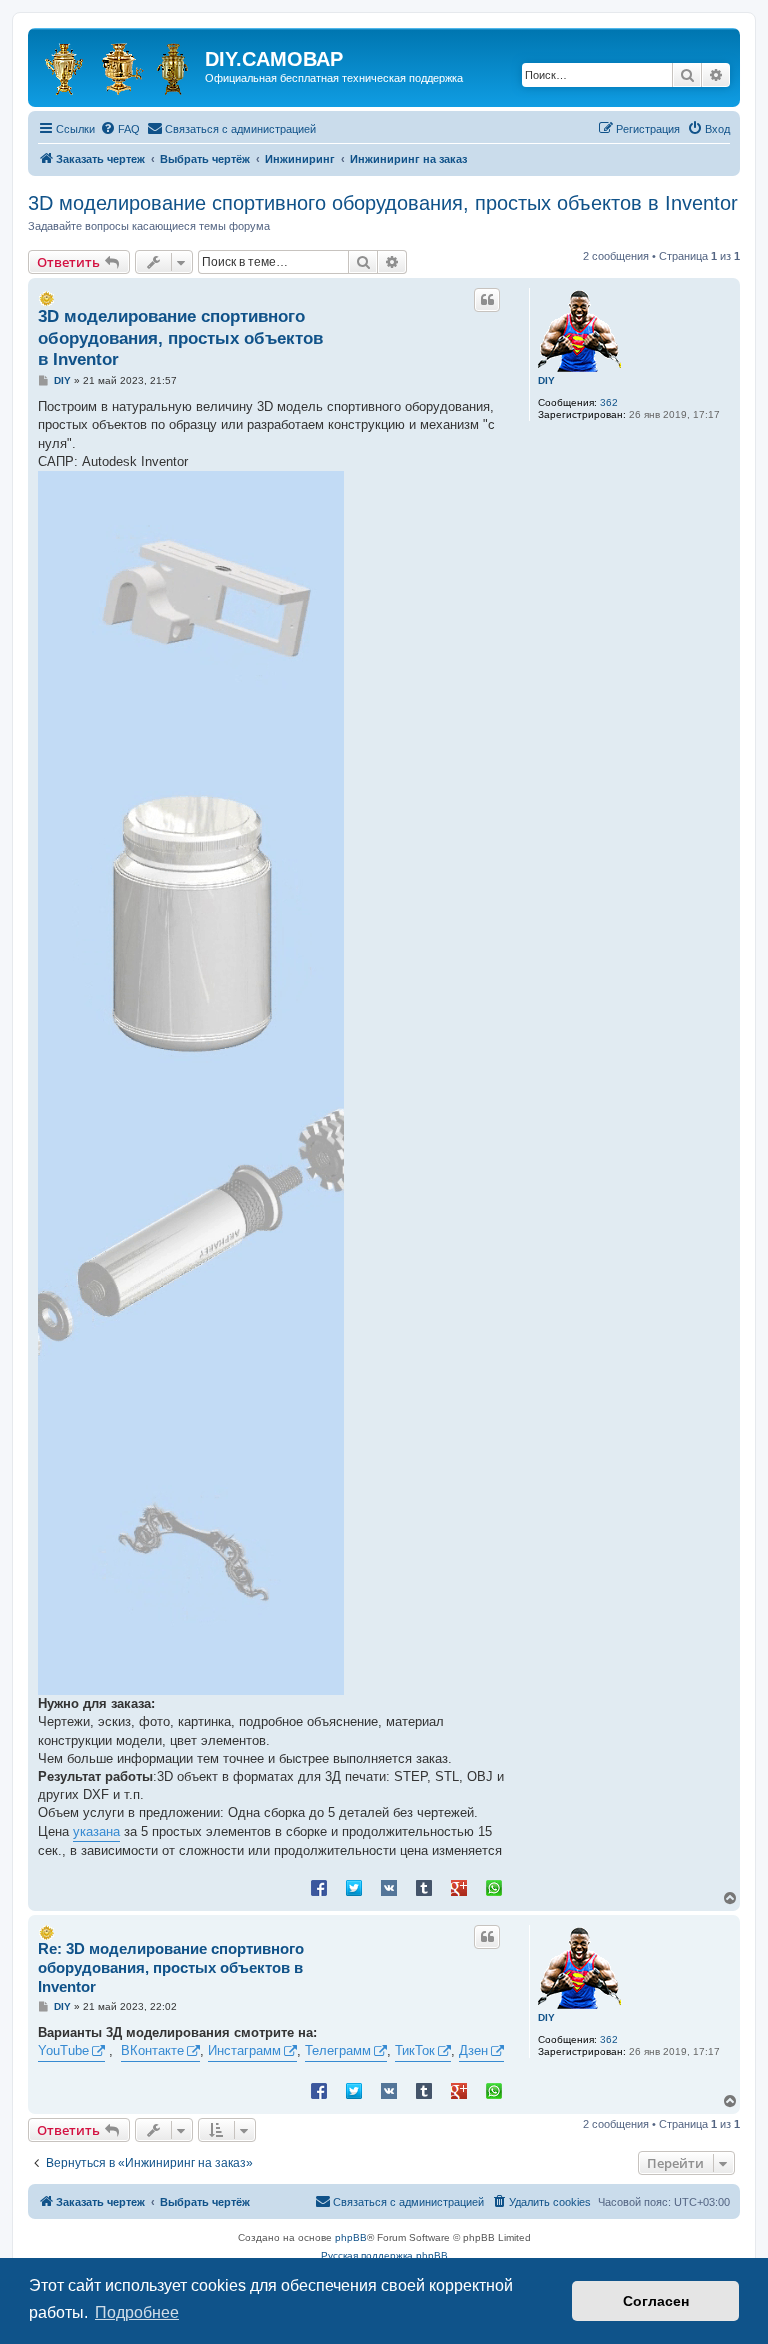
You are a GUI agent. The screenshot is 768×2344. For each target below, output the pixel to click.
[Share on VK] (389, 1887)
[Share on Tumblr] (424, 1887)
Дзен (473, 2050)
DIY (546, 380)
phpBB (351, 2237)
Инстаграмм (244, 2050)
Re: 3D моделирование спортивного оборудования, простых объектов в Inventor (171, 1967)
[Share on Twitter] (354, 1887)
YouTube (63, 2050)
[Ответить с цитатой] (487, 300)
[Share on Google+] (459, 1887)
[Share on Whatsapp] (494, 1887)
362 (609, 402)
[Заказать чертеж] (119, 65)
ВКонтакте (152, 2050)
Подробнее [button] (137, 2312)
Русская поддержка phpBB (384, 2255)
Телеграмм (338, 2050)
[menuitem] (120, 129)
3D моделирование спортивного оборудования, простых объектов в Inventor (383, 203)
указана (96, 1831)
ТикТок (415, 2050)
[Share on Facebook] (319, 1887)
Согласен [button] (656, 2301)
